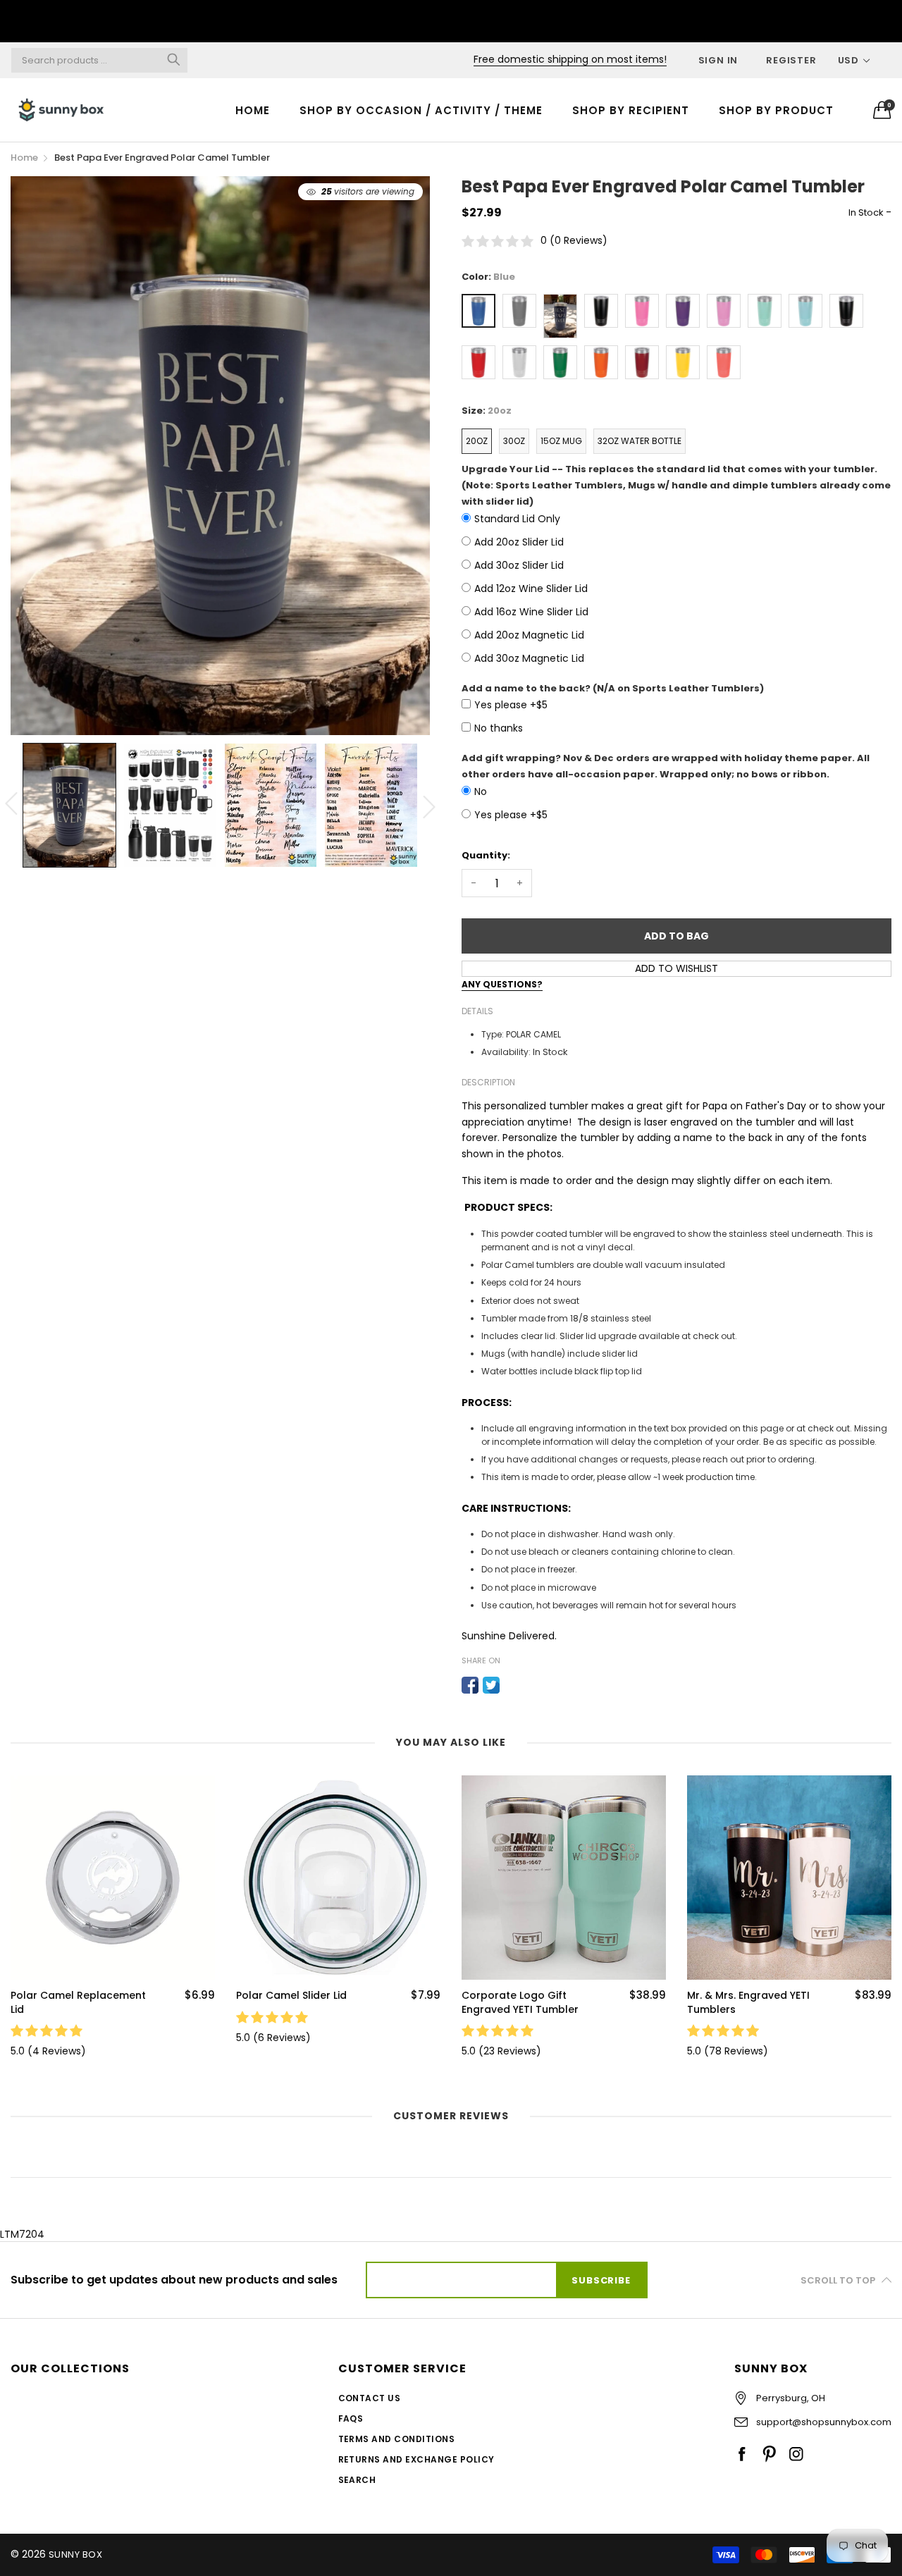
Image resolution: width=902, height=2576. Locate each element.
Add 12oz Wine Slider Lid (531, 588)
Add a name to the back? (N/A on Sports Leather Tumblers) (613, 688)
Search (357, 2480)
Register (791, 60)
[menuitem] (253, 110)
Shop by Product (776, 110)
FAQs (351, 2418)
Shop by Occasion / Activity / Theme (421, 110)
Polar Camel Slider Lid (66, 1996)
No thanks (499, 728)
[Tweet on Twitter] (491, 1685)
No (481, 791)
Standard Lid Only (517, 519)
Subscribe (601, 2280)
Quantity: (486, 855)
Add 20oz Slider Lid (519, 542)
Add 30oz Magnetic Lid (529, 658)
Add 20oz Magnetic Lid (529, 635)
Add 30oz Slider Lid (519, 565)
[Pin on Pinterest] (512, 1685)
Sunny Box (75, 2555)
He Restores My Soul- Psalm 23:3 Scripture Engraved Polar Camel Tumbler (745, 2003)
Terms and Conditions (397, 2439)
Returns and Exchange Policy (416, 2459)
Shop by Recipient (631, 110)
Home (253, 110)
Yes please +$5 (511, 705)
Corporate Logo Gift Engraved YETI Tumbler (295, 2003)
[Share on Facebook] (470, 1685)
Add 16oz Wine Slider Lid (531, 612)
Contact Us (370, 2398)
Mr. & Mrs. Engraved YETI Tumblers (523, 2003)
